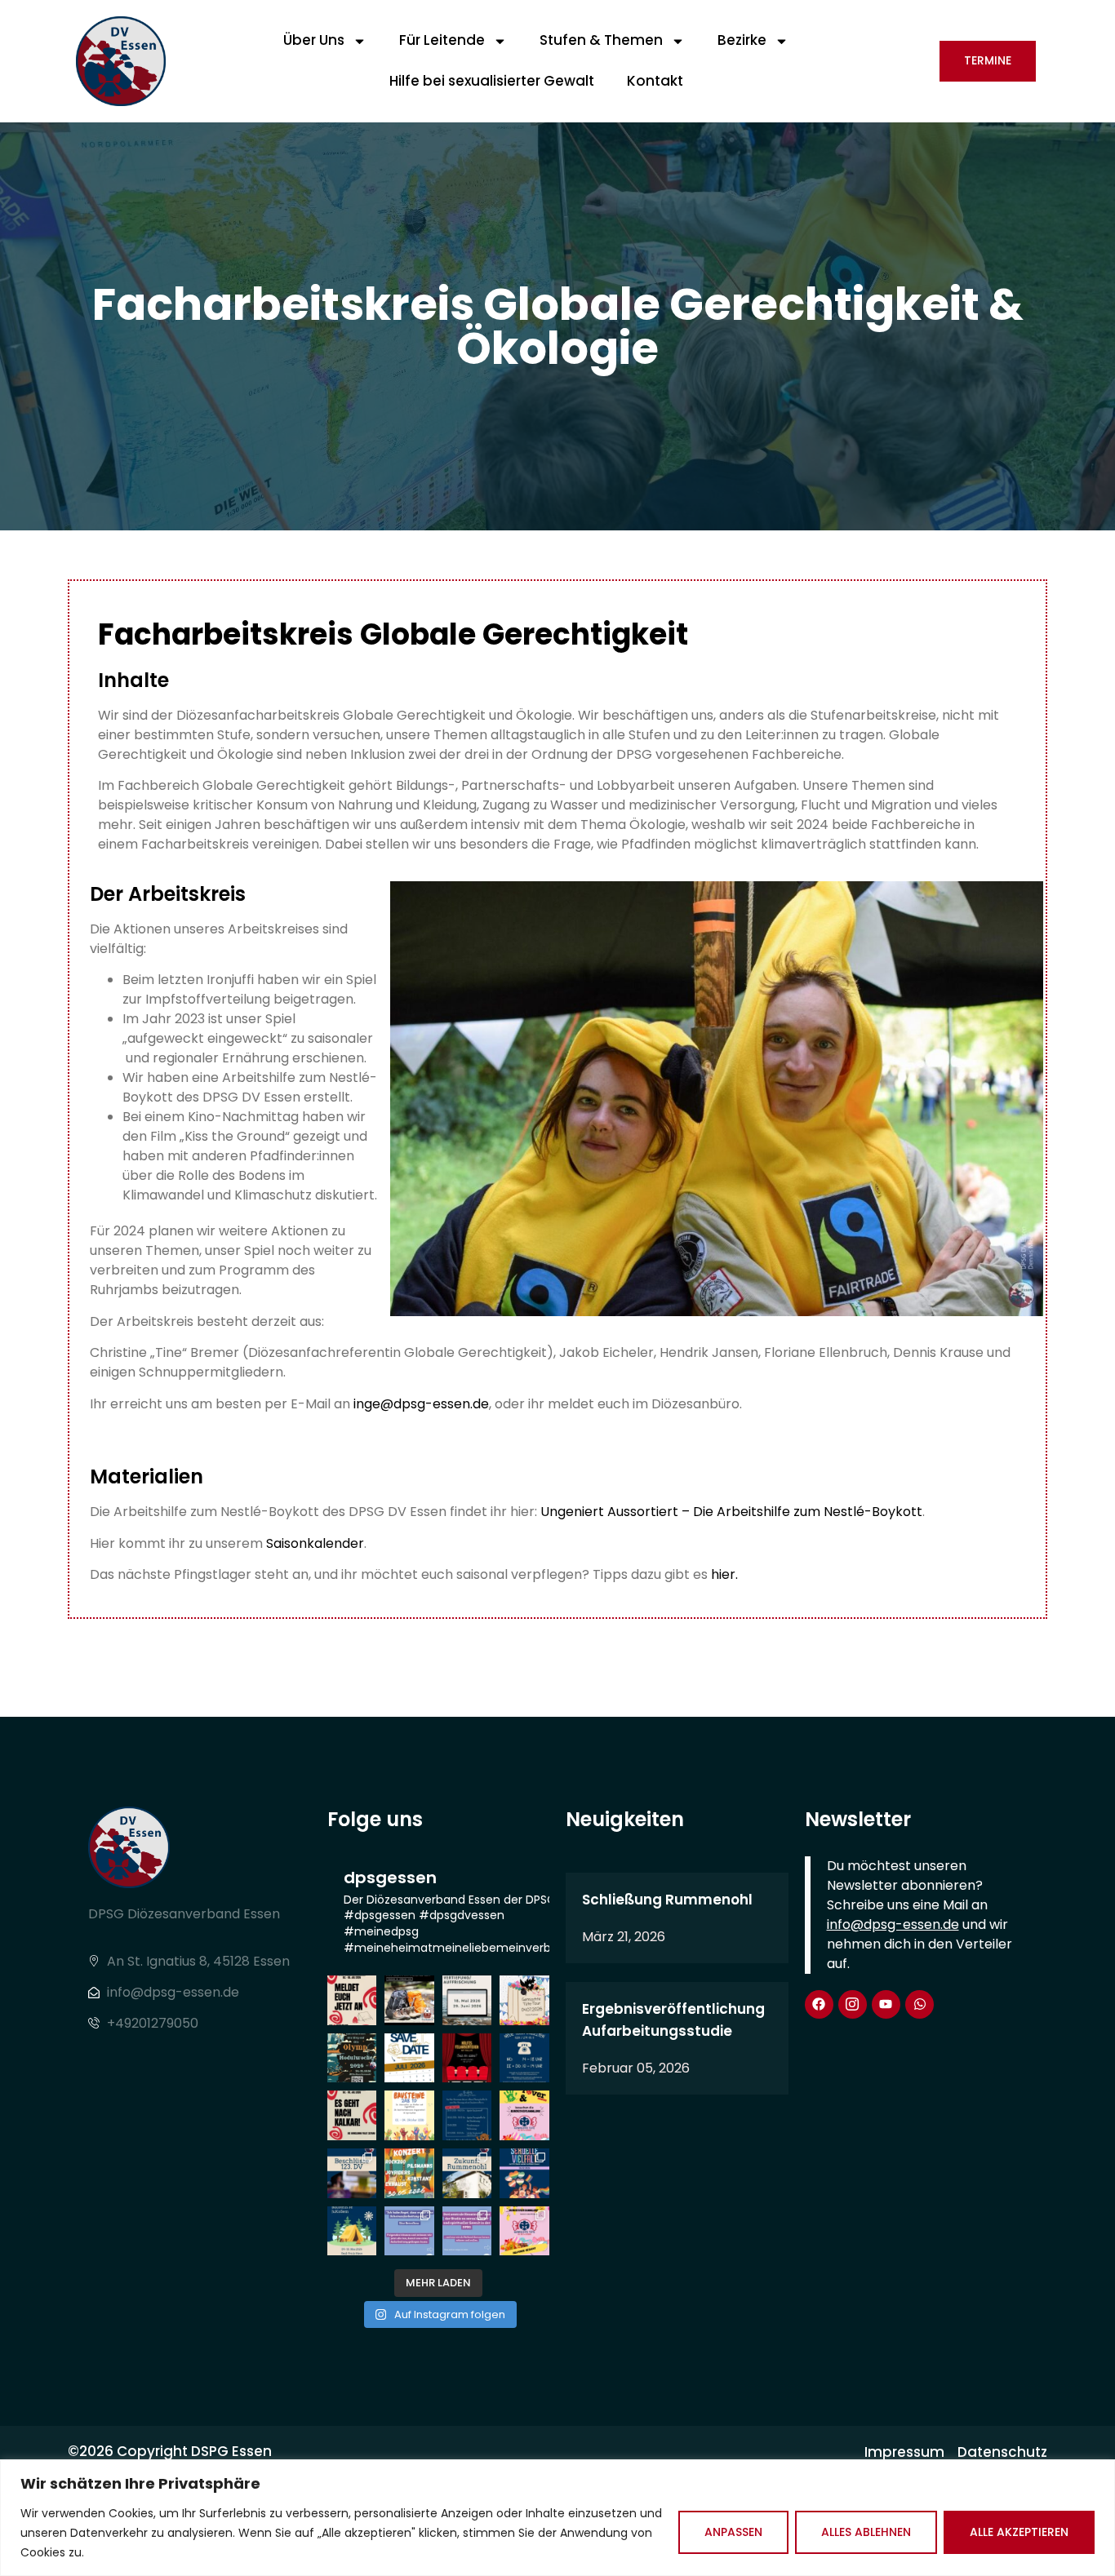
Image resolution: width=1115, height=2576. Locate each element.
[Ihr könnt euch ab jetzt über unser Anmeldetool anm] (409, 2115)
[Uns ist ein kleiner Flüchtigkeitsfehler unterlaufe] (524, 2173)
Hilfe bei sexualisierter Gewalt (492, 81)
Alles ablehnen (866, 2532)
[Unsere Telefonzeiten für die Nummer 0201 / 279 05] (524, 2058)
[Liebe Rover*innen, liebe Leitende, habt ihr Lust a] (352, 2000)
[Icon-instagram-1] (853, 2004)
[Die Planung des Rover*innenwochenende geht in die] (352, 2115)
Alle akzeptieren (1019, 2532)
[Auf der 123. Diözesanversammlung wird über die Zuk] (467, 2173)
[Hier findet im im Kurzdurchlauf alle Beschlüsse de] (352, 2173)
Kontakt (655, 81)
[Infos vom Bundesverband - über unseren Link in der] (409, 2231)
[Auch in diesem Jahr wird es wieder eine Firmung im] (409, 2000)
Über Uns (314, 40)
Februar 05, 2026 (636, 2068)
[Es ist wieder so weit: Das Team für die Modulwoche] (352, 2058)
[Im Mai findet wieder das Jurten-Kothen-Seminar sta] (352, 2231)
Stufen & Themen (601, 40)
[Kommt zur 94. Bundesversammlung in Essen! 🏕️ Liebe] (524, 2115)
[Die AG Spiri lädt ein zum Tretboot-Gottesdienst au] (409, 2058)
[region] (557, 2518)
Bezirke (742, 40)
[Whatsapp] (920, 2004)
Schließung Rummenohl (667, 1900)
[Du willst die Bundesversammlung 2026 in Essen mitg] (524, 2231)
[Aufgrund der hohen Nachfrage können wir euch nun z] (467, 2000)
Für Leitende (442, 40)
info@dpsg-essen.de (893, 1924)
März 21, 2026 (624, 1937)
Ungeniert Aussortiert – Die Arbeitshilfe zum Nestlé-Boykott (731, 1512)
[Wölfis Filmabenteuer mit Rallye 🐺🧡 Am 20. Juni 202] (467, 2058)
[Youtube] (886, 2004)
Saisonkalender (315, 1543)
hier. (724, 1574)
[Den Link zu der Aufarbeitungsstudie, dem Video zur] (467, 2231)
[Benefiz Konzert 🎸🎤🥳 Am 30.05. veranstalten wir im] (409, 2173)
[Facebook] (819, 2004)
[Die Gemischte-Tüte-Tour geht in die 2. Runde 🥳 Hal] (524, 2000)
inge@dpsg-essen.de (421, 1404)
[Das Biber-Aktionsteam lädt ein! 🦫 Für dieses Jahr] (467, 2115)
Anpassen (733, 2532)
